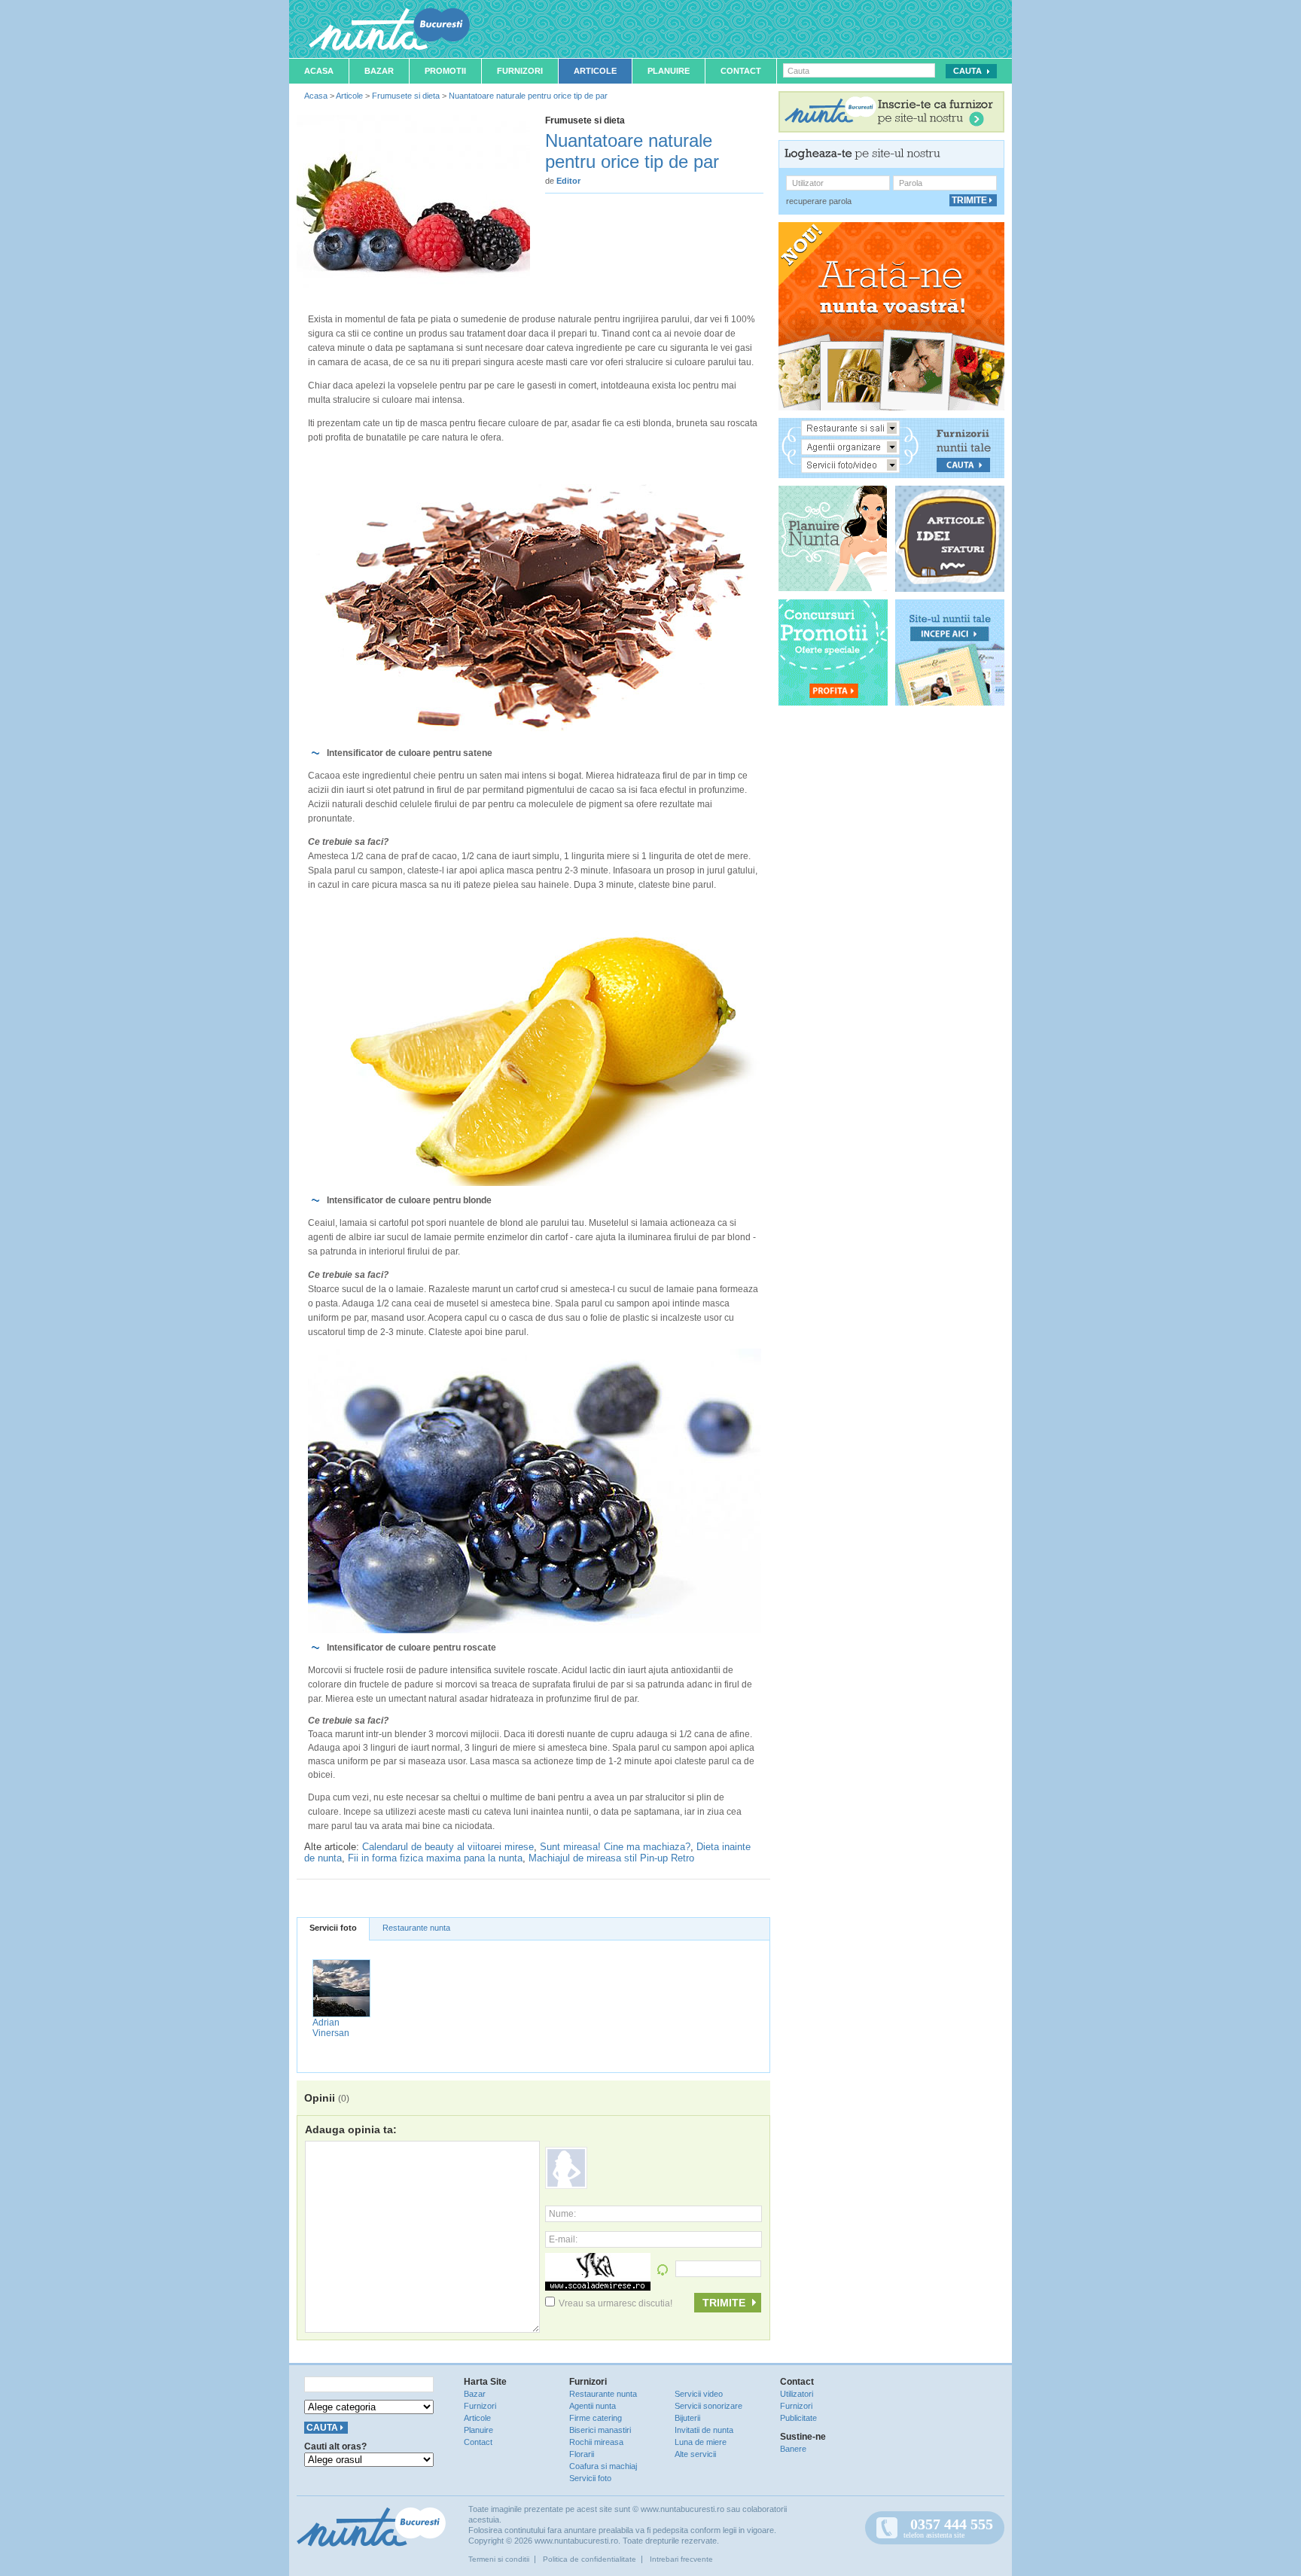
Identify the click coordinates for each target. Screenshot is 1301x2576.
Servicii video (699, 2394)
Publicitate (798, 2418)
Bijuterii (687, 2418)
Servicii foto (333, 1928)
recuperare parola (819, 201)
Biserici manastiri (600, 2430)
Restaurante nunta (416, 1928)
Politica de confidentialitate (590, 2559)
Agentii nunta (593, 2406)
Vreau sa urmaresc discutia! (615, 2303)
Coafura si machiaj (603, 2466)
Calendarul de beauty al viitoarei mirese (448, 1847)
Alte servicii (695, 2454)
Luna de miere (701, 2442)
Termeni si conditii (499, 2559)
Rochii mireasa (596, 2442)
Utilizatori (797, 2394)
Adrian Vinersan (331, 2028)
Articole (595, 71)
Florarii (582, 2454)
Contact (741, 71)
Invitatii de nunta (704, 2430)
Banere (793, 2449)
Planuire (669, 71)
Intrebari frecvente (681, 2559)
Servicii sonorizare (708, 2406)
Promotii (445, 71)
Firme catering (596, 2418)
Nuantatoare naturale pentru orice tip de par (528, 96)
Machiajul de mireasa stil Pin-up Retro (611, 1858)
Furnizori (520, 71)
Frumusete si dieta (406, 96)
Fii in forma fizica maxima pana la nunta (435, 1858)
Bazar (379, 71)
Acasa (319, 71)
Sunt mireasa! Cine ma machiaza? (615, 1847)
